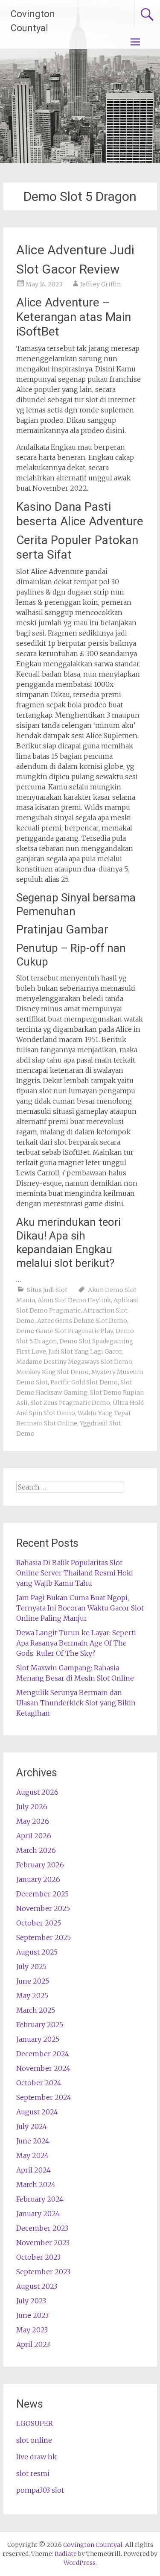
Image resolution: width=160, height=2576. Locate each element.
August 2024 (37, 2112)
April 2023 (33, 2344)
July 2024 (32, 2126)
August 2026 (37, 1792)
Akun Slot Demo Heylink (74, 1300)
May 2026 (33, 1821)
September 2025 (44, 1937)
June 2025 (33, 1981)
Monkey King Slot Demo (52, 1372)
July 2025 (31, 1967)
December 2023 (42, 2228)
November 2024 (43, 2068)
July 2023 (31, 2301)
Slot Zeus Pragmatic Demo (70, 1403)
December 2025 (42, 1894)
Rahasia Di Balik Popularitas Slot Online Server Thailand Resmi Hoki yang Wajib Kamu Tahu (75, 1573)
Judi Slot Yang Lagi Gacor (85, 1351)
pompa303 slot (40, 2490)
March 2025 (36, 2010)
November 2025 (43, 1908)
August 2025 (37, 1952)
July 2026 (32, 1807)
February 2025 (40, 2025)
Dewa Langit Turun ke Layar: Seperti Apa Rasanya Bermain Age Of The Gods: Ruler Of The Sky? (76, 1643)
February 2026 (40, 1865)
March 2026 (36, 1850)
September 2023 (43, 2272)
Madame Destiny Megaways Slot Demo (74, 1362)
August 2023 (37, 2286)
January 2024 (38, 2214)
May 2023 (32, 2330)
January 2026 (38, 1879)
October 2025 (39, 1923)
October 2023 (38, 2257)
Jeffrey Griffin (100, 284)
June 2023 (32, 2315)
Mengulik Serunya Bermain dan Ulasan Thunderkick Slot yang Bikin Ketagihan (76, 1703)
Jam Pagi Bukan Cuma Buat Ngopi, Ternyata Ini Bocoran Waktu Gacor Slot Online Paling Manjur (80, 1608)
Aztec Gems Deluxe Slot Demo (82, 1321)
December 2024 (43, 2054)
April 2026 (34, 1836)
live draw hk (36, 2457)
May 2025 (32, 1996)
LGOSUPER (35, 2423)
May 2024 (32, 2155)
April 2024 (33, 2170)
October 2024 (39, 2083)
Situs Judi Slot (47, 1290)
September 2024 (44, 2097)
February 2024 (40, 2199)
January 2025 (38, 2039)
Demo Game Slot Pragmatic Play (65, 1331)
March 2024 (36, 2184)
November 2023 (43, 2243)
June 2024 (33, 2141)
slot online (34, 2440)
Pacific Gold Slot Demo (84, 1382)
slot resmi (33, 2473)
